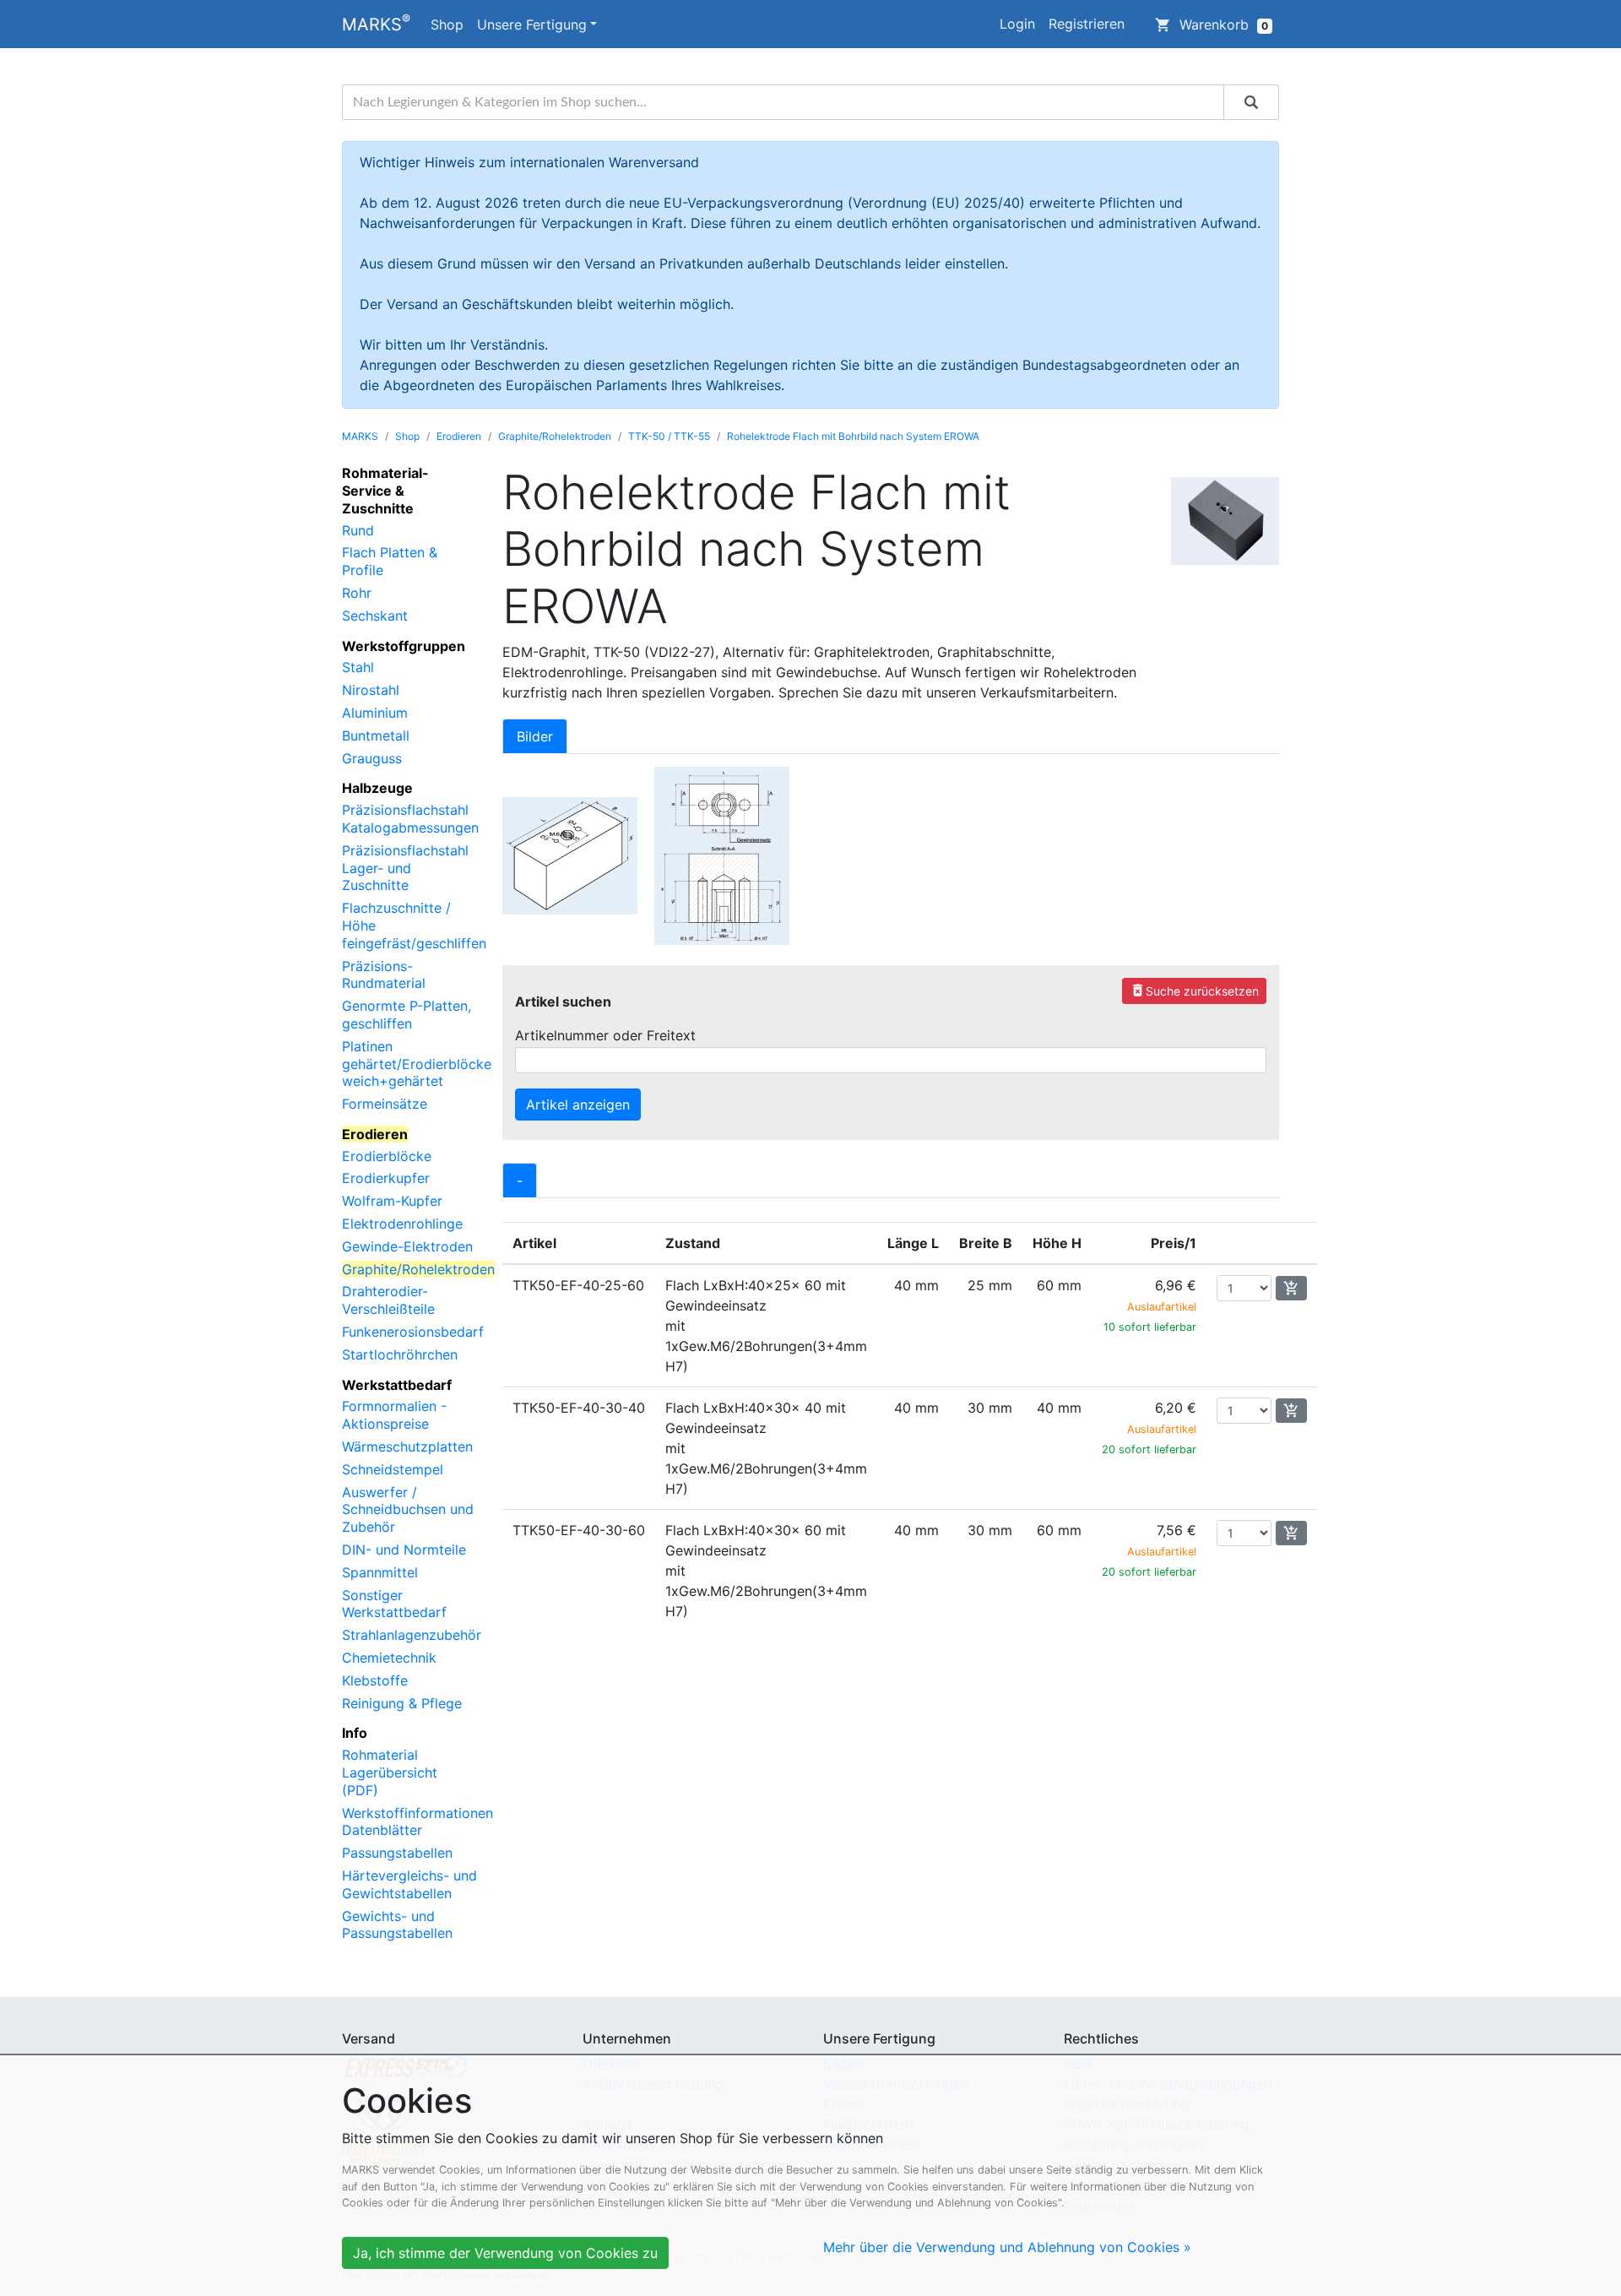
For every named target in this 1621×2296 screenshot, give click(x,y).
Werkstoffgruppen (404, 646)
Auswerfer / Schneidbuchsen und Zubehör (408, 1510)
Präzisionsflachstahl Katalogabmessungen (410, 819)
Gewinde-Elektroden (407, 1246)
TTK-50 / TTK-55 (669, 436)
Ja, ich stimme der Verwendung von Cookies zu (505, 2253)
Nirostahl (371, 690)
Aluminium (375, 713)
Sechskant (375, 616)
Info (355, 1733)
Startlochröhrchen (400, 1354)
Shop (447, 24)
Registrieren (1087, 24)
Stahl (358, 667)
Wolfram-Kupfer (392, 1201)
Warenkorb (1212, 24)
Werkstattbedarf (397, 1385)
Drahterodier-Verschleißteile (388, 1300)
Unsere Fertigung (532, 24)
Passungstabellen (397, 1853)
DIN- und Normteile (404, 1550)
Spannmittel (380, 1572)
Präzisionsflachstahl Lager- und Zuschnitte (405, 868)
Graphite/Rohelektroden (555, 436)
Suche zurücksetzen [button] (1194, 990)
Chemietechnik (389, 1658)
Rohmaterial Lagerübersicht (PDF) (390, 1772)
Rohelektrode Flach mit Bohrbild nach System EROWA (853, 436)
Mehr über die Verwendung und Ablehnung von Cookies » (1007, 2247)
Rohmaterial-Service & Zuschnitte (385, 491)
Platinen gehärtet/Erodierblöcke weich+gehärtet (417, 1064)
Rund (358, 530)
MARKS (376, 23)
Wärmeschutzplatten (407, 1447)
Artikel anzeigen (578, 1105)
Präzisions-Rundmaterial (384, 975)
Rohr (357, 593)
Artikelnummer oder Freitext (605, 1035)
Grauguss (372, 758)
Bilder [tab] (535, 736)
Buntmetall (376, 735)
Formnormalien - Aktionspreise (394, 1415)
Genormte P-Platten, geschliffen (407, 1015)
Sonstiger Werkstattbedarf (394, 1604)
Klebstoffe (375, 1680)
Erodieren (459, 436)
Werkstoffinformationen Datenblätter (417, 1822)
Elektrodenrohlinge (402, 1224)
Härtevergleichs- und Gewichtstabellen (409, 1884)
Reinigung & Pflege (402, 1703)
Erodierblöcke (387, 1156)
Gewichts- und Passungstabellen (397, 1925)
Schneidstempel (393, 1469)
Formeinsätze (385, 1104)
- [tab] (520, 1181)
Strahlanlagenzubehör (412, 1635)
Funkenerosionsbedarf (413, 1332)
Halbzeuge (377, 788)
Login (1017, 24)
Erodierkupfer (386, 1178)
